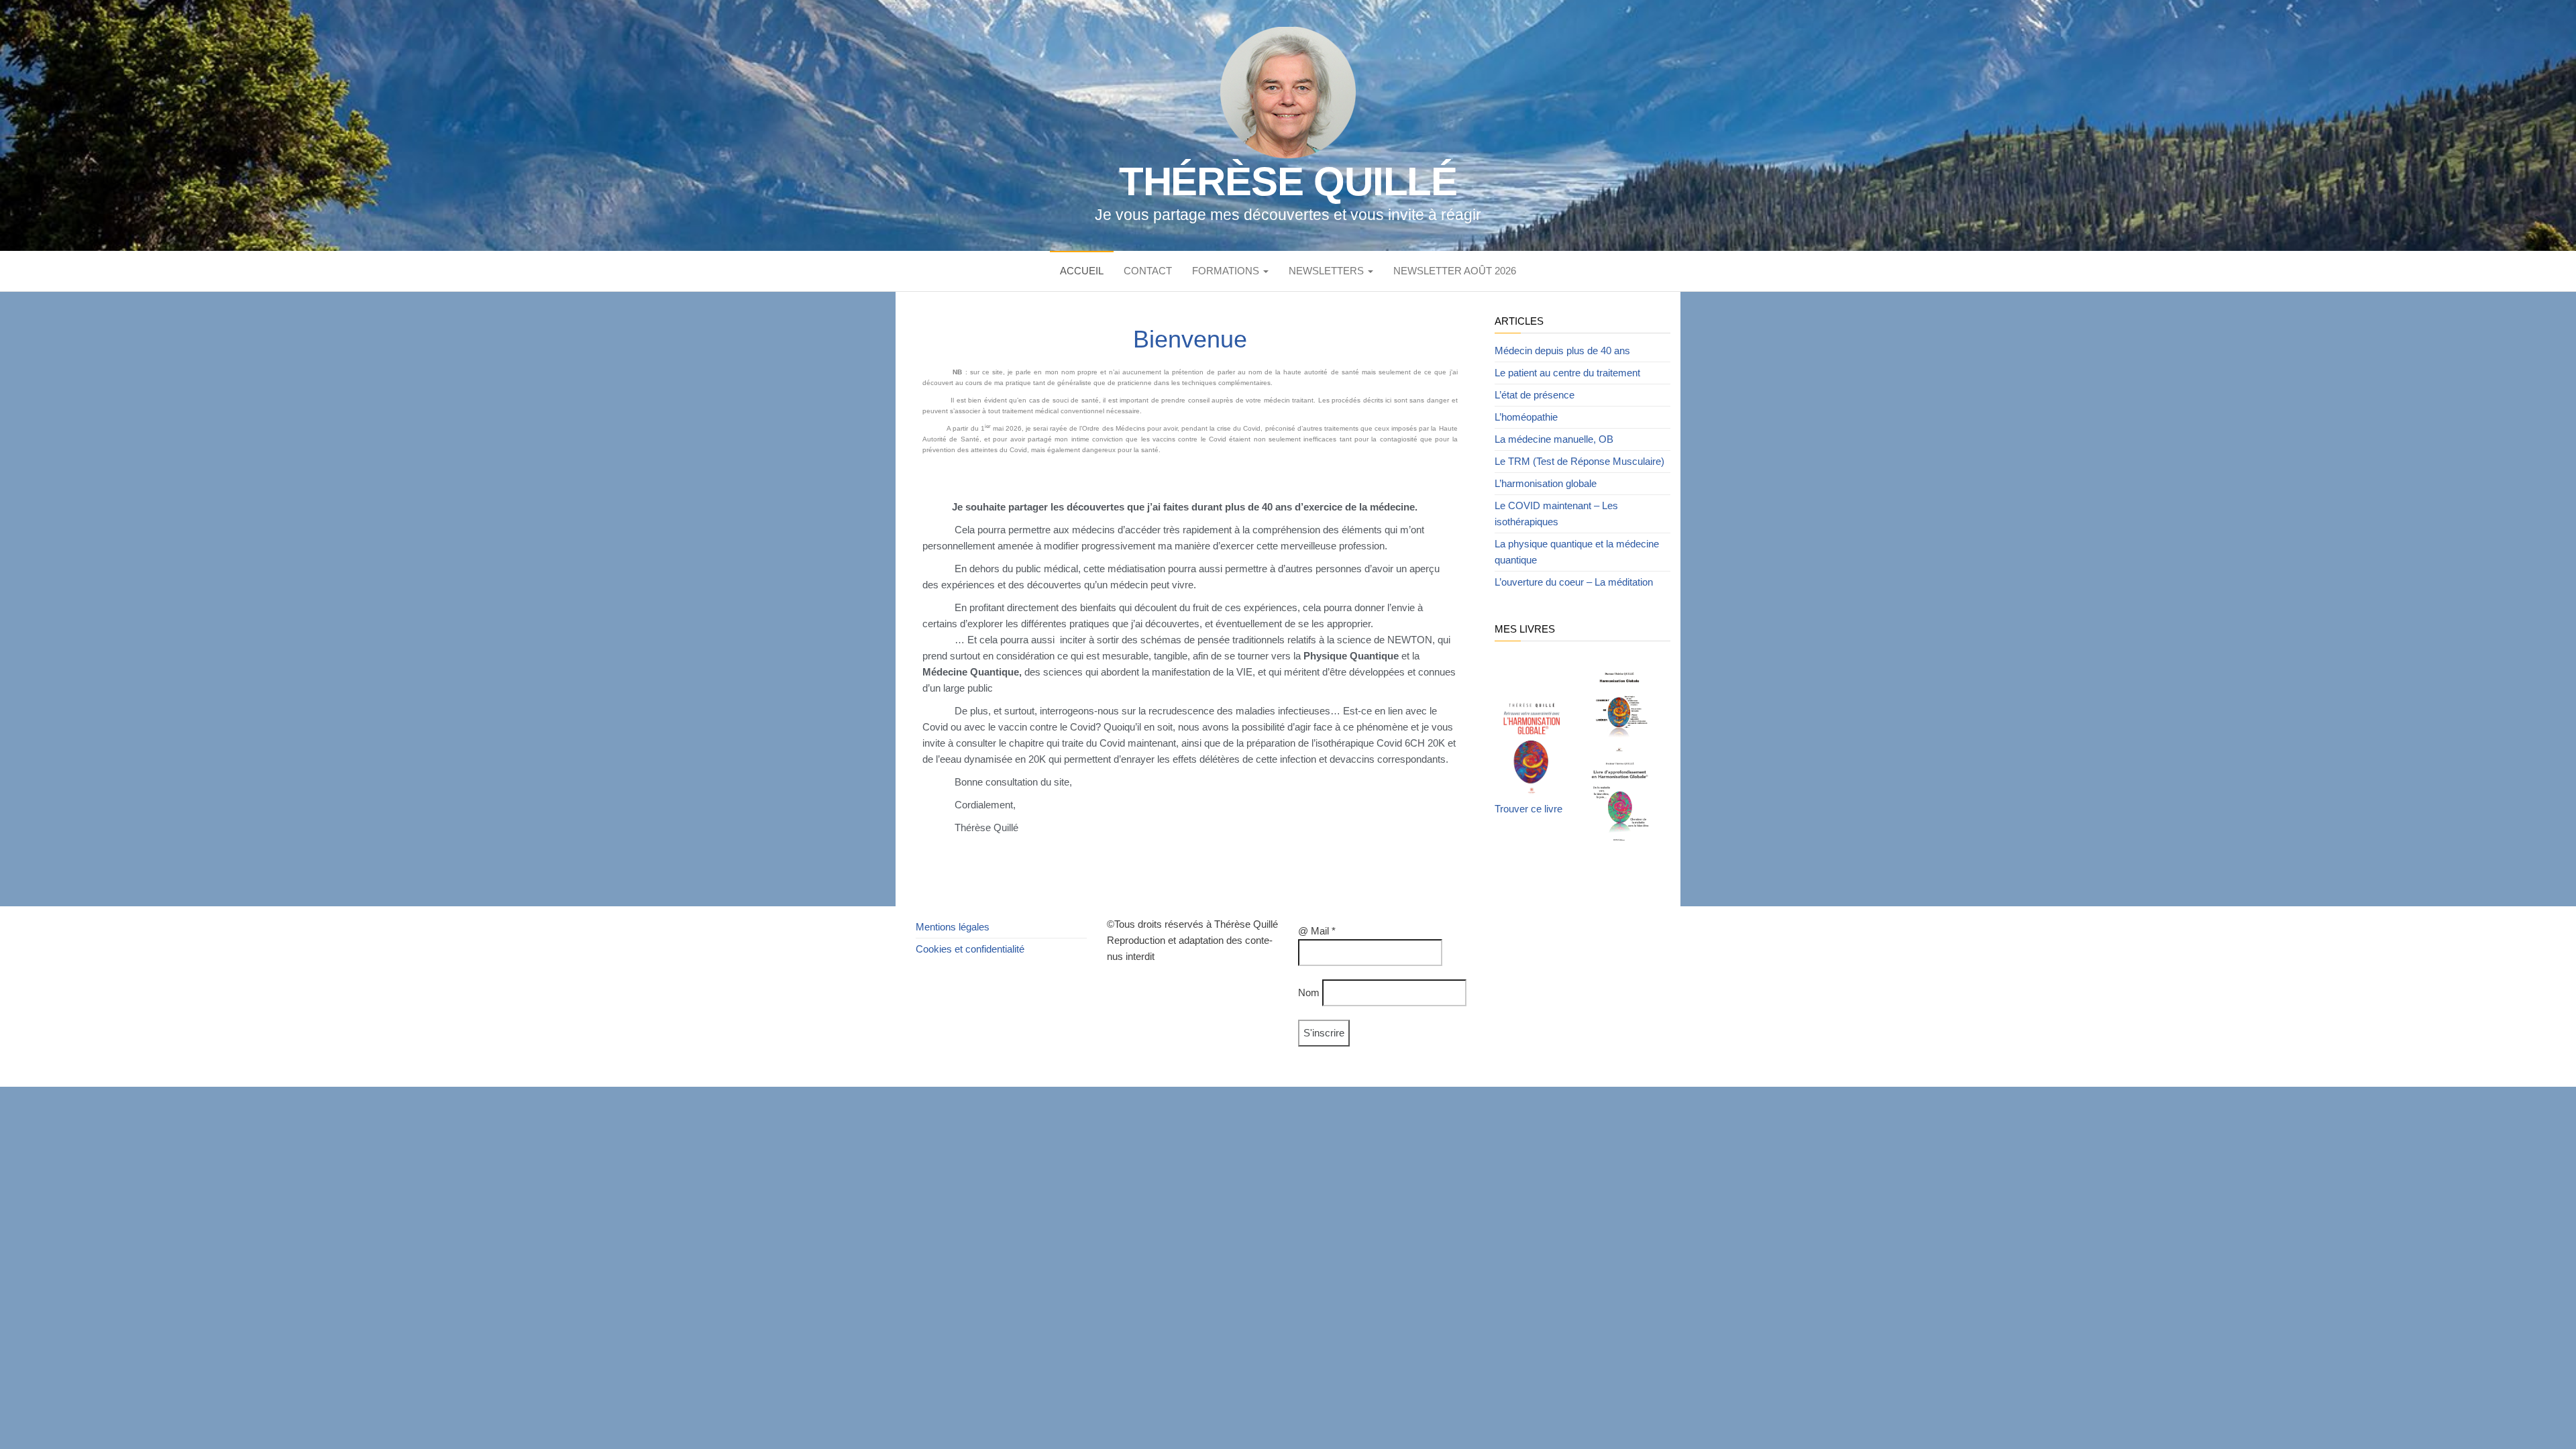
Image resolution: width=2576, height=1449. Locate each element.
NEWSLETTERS (1328, 271)
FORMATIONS (1227, 271)
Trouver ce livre (1528, 809)
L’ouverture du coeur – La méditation (1574, 582)
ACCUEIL (1082, 271)
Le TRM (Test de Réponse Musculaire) (1579, 461)
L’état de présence (1535, 395)
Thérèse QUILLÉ (1288, 181)
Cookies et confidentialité (970, 949)
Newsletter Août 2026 (1455, 271)
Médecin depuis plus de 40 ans (1562, 351)
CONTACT (1148, 271)
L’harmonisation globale (1546, 483)
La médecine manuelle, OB (1554, 439)
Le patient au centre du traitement (1567, 373)
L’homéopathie (1526, 417)
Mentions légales (953, 927)
